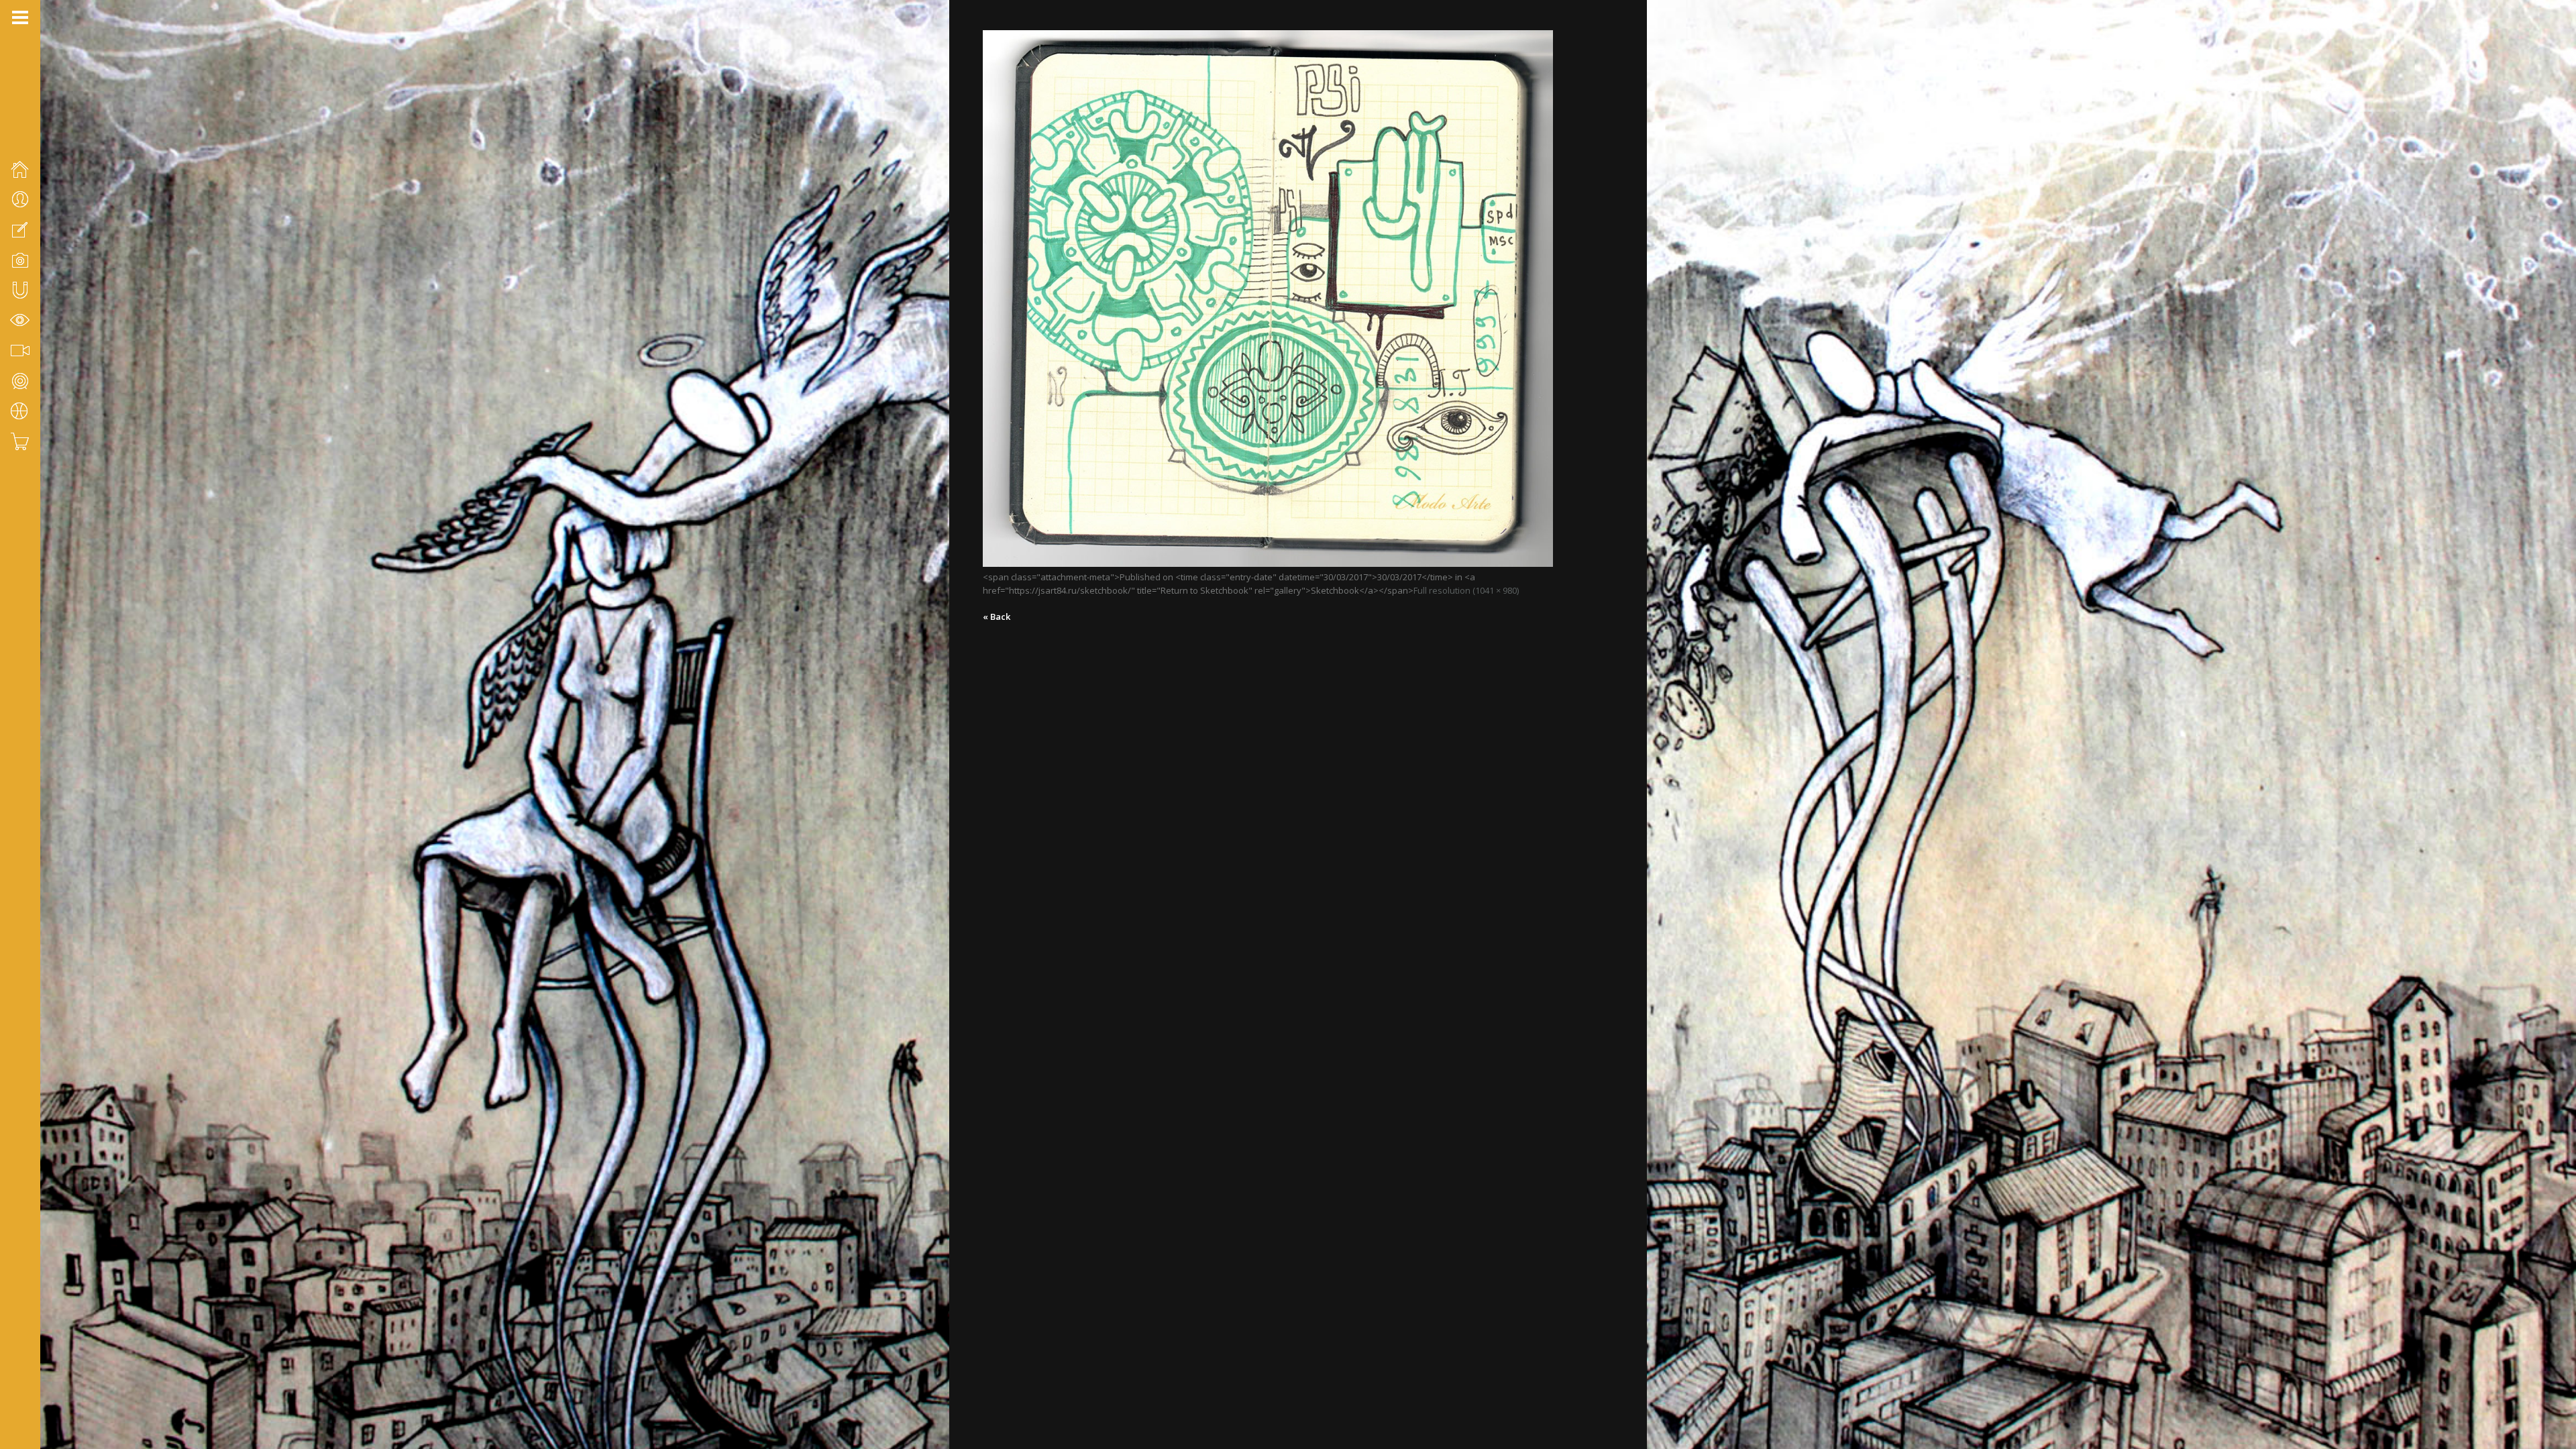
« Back (997, 616)
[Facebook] (17, 1378)
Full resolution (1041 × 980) (1466, 590)
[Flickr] (34, 1378)
